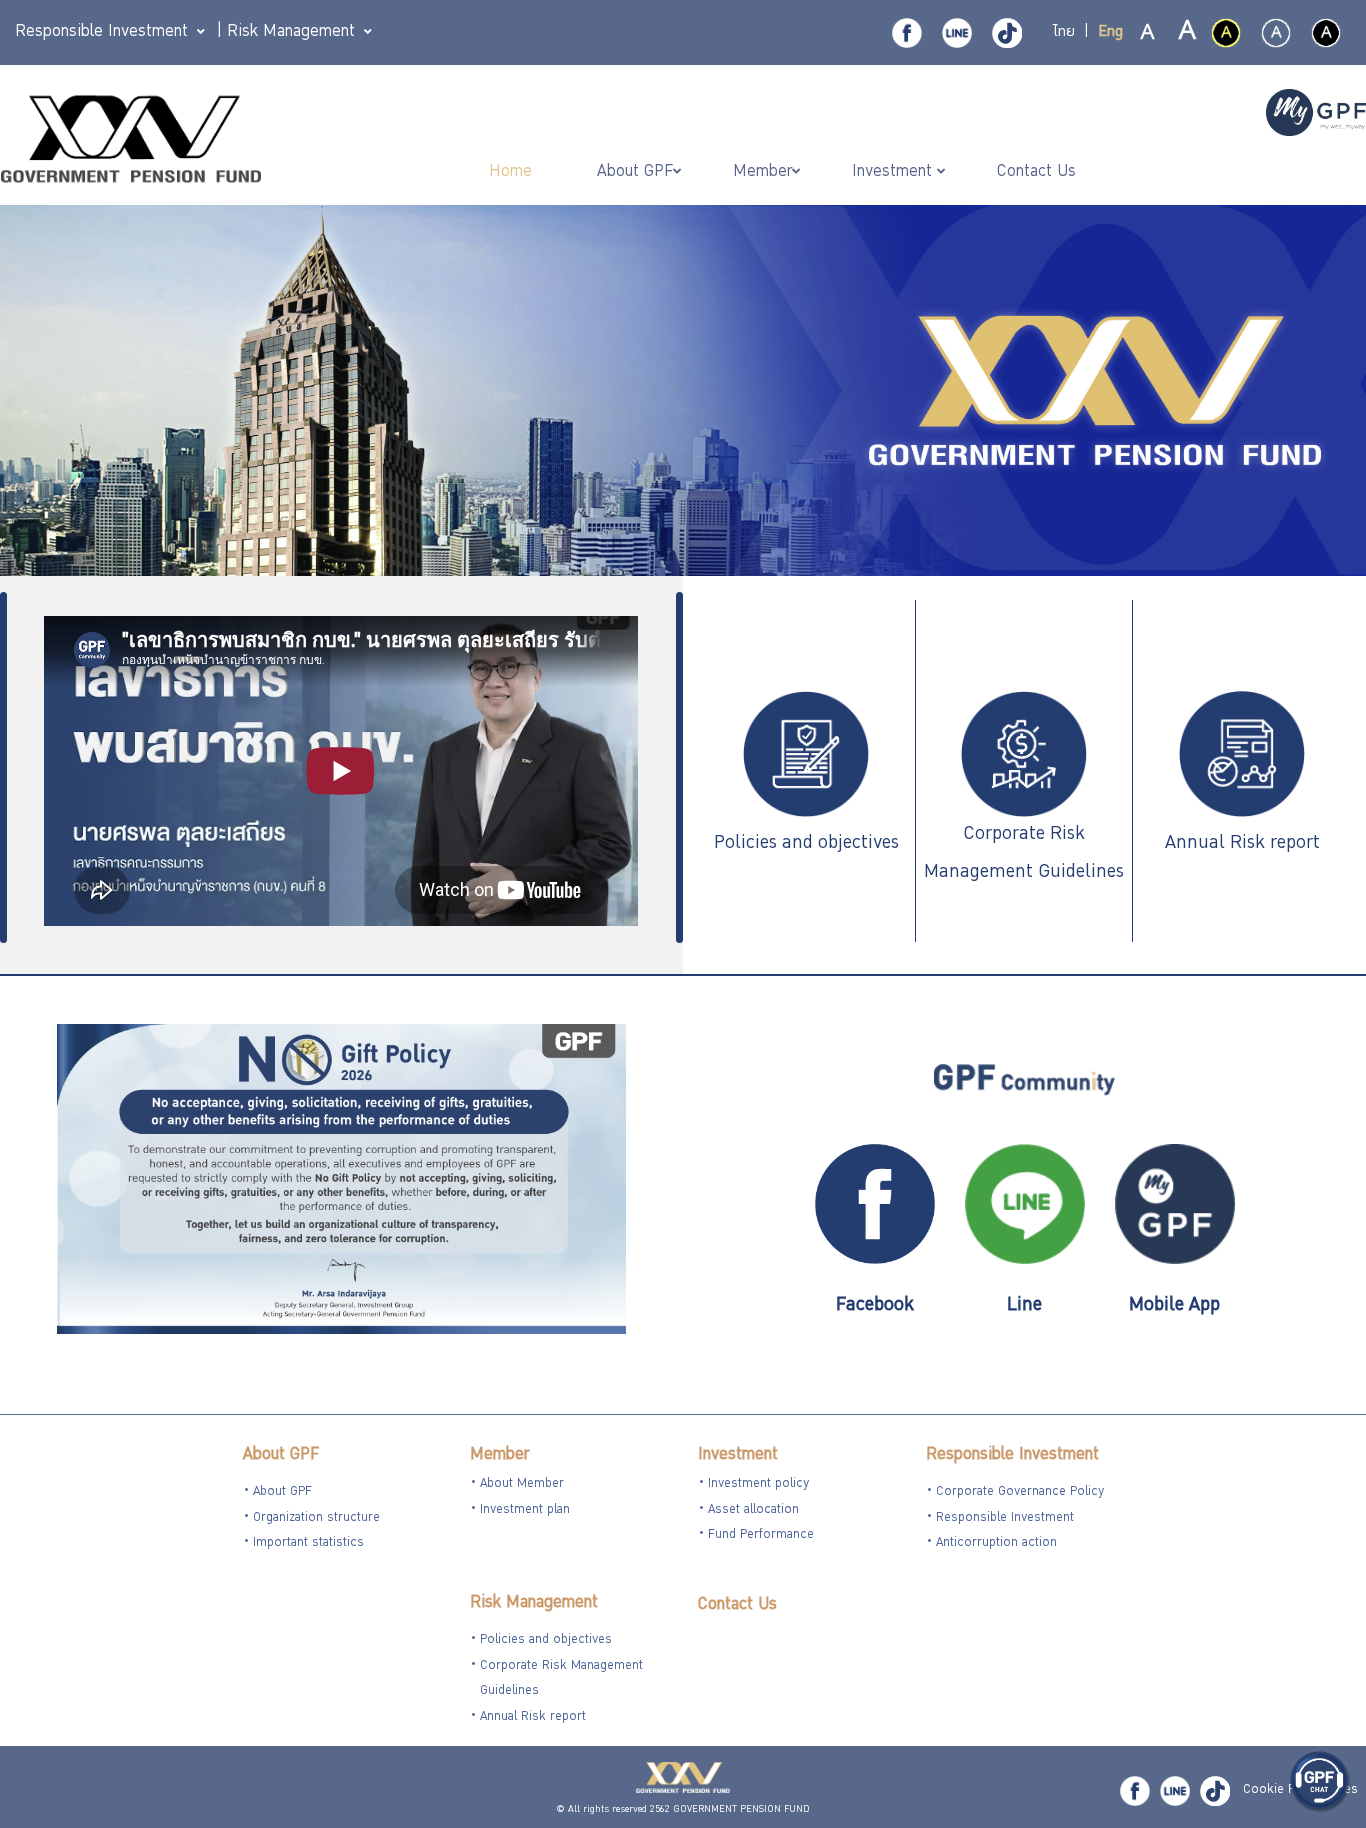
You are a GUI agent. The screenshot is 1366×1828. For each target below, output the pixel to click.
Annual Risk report (1242, 844)
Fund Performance (761, 1535)
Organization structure (316, 1518)
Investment (738, 1455)
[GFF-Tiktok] (1215, 1791)
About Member (522, 1484)
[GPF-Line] (957, 33)
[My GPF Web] (1316, 115)
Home (513, 172)
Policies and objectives (806, 844)
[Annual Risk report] (1242, 756)
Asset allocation (753, 1510)
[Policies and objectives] (806, 756)
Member (499, 1455)
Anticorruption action (996, 1543)
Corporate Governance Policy (1020, 1492)
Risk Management (534, 1603)
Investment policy (758, 1484)
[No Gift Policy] (341, 1181)
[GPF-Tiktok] (1007, 33)
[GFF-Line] (1175, 1791)
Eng (1110, 33)
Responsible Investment (1012, 1455)
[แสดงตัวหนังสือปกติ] (1148, 34)
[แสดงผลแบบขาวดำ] (1326, 33)
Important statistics (308, 1543)
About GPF (281, 1455)
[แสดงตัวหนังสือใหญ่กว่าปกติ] (1186, 34)
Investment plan (525, 1510)
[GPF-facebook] (907, 33)
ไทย (1064, 33)
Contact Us (737, 1605)
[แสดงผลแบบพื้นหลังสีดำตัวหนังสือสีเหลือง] (1226, 33)
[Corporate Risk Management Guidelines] (1024, 756)
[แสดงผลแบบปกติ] (1276, 33)
